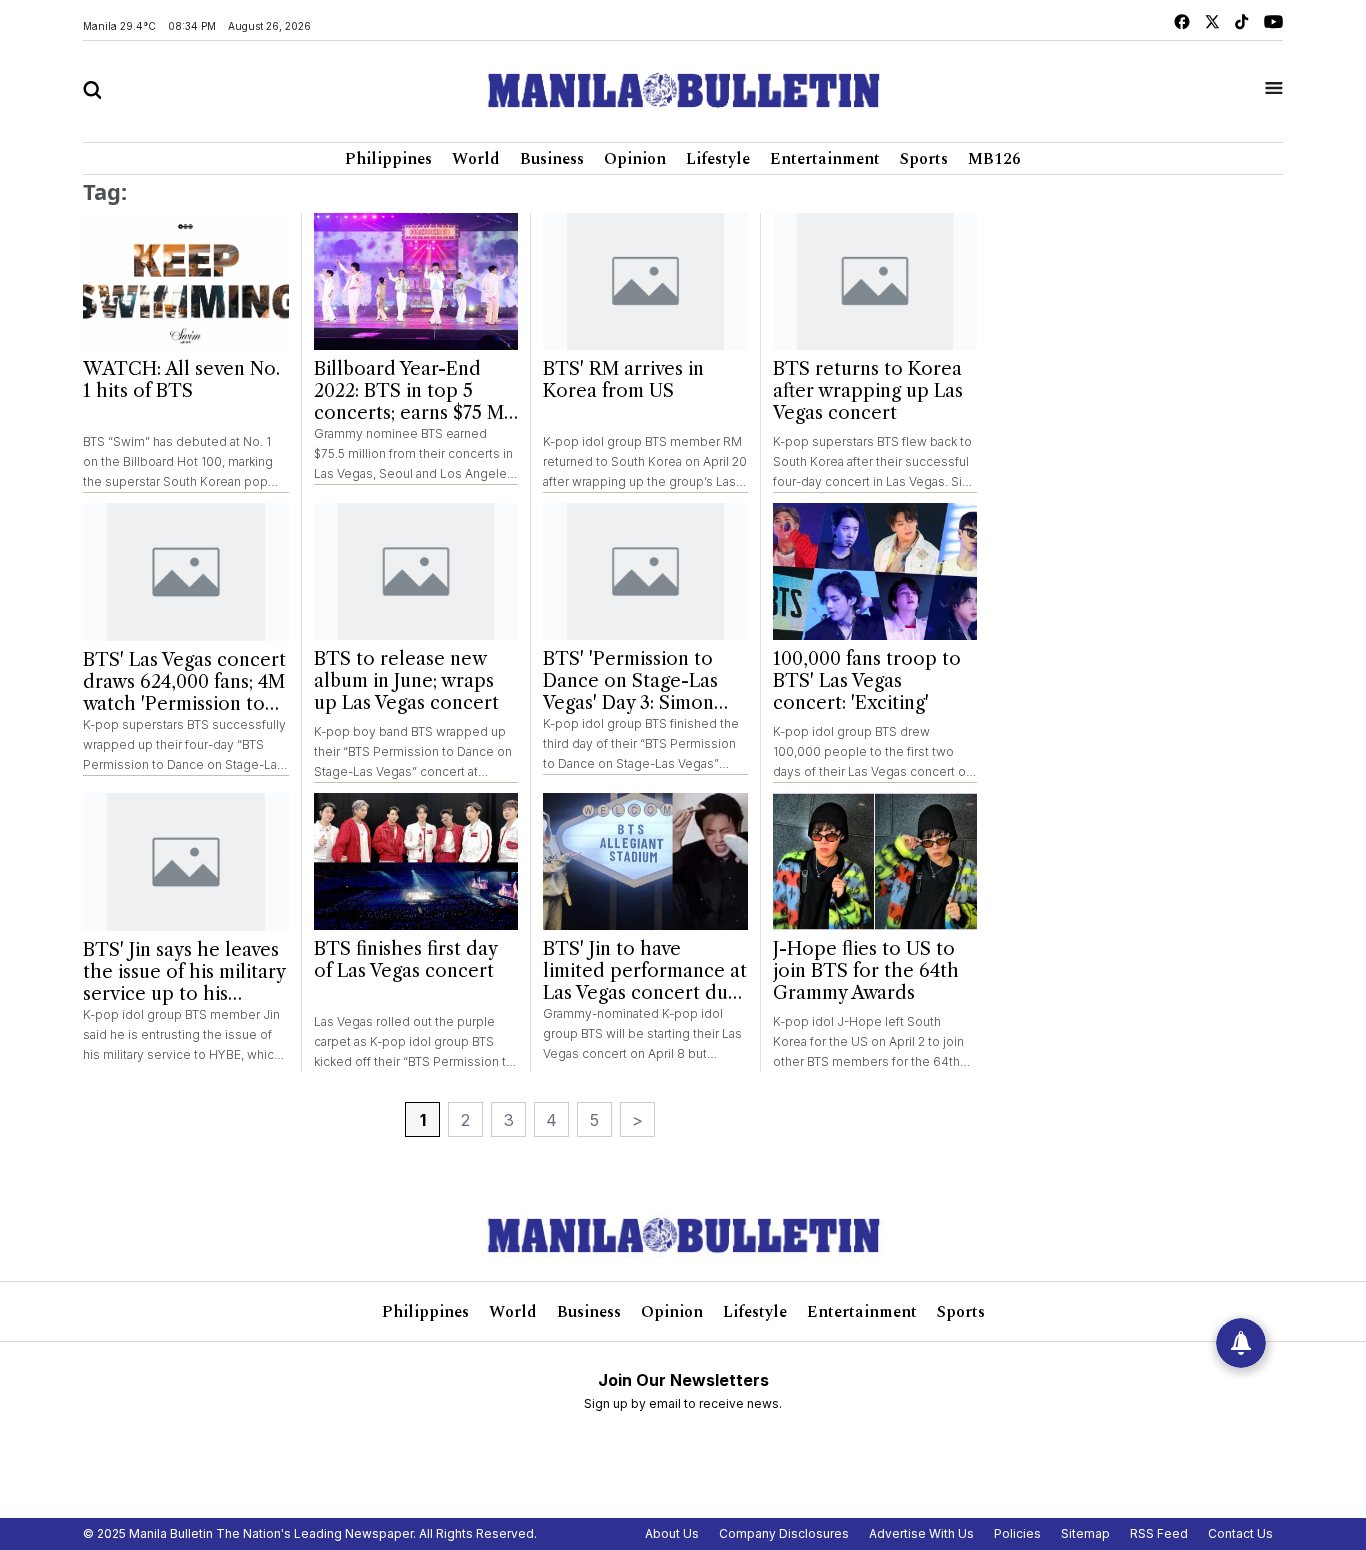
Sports (924, 159)
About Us (672, 1533)
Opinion (635, 159)
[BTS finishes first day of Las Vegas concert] (416, 861)
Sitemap (1085, 1533)
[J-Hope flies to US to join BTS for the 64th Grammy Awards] (875, 861)
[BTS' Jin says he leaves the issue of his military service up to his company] (186, 862)
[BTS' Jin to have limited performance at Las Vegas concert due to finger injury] (645, 861)
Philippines (388, 159)
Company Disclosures (784, 1533)
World (476, 159)
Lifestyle (718, 159)
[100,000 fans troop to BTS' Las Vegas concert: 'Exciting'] (875, 571)
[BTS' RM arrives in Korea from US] (645, 281)
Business (552, 159)
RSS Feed (1159, 1533)
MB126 (994, 159)
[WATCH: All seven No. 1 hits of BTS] (186, 282)
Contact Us (1240, 1533)
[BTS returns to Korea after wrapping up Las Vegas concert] (875, 281)
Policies (1017, 1533)
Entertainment (825, 159)
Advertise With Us (921, 1533)
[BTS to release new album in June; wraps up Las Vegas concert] (416, 571)
